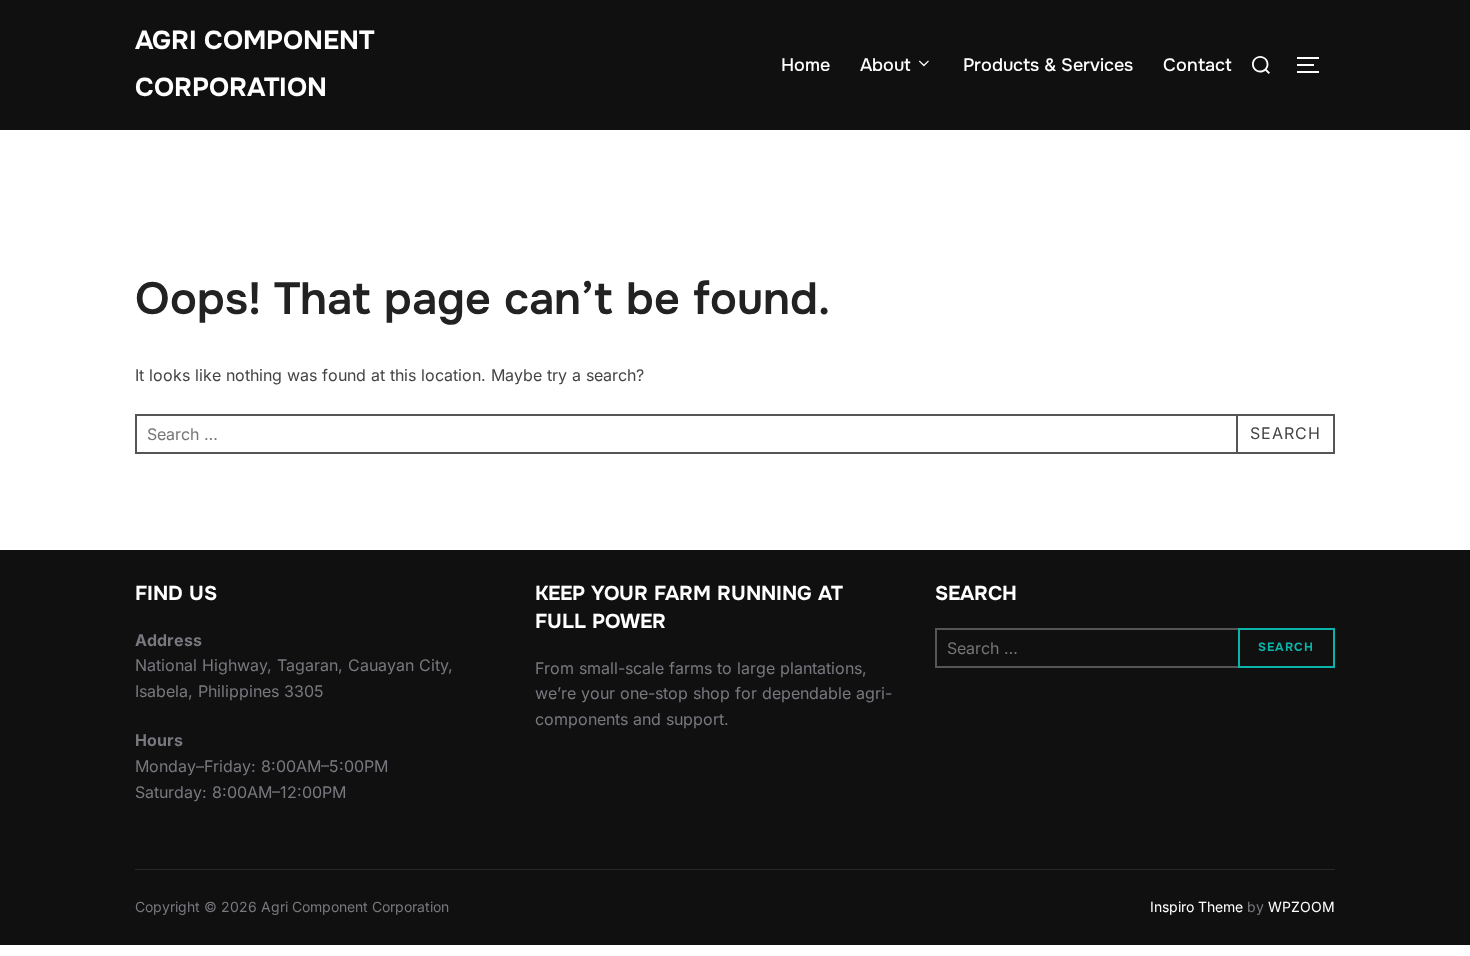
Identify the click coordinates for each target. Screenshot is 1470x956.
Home (805, 65)
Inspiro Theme (1196, 906)
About (885, 65)
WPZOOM (1301, 906)
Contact (1197, 65)
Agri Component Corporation (254, 64)
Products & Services (1048, 65)
